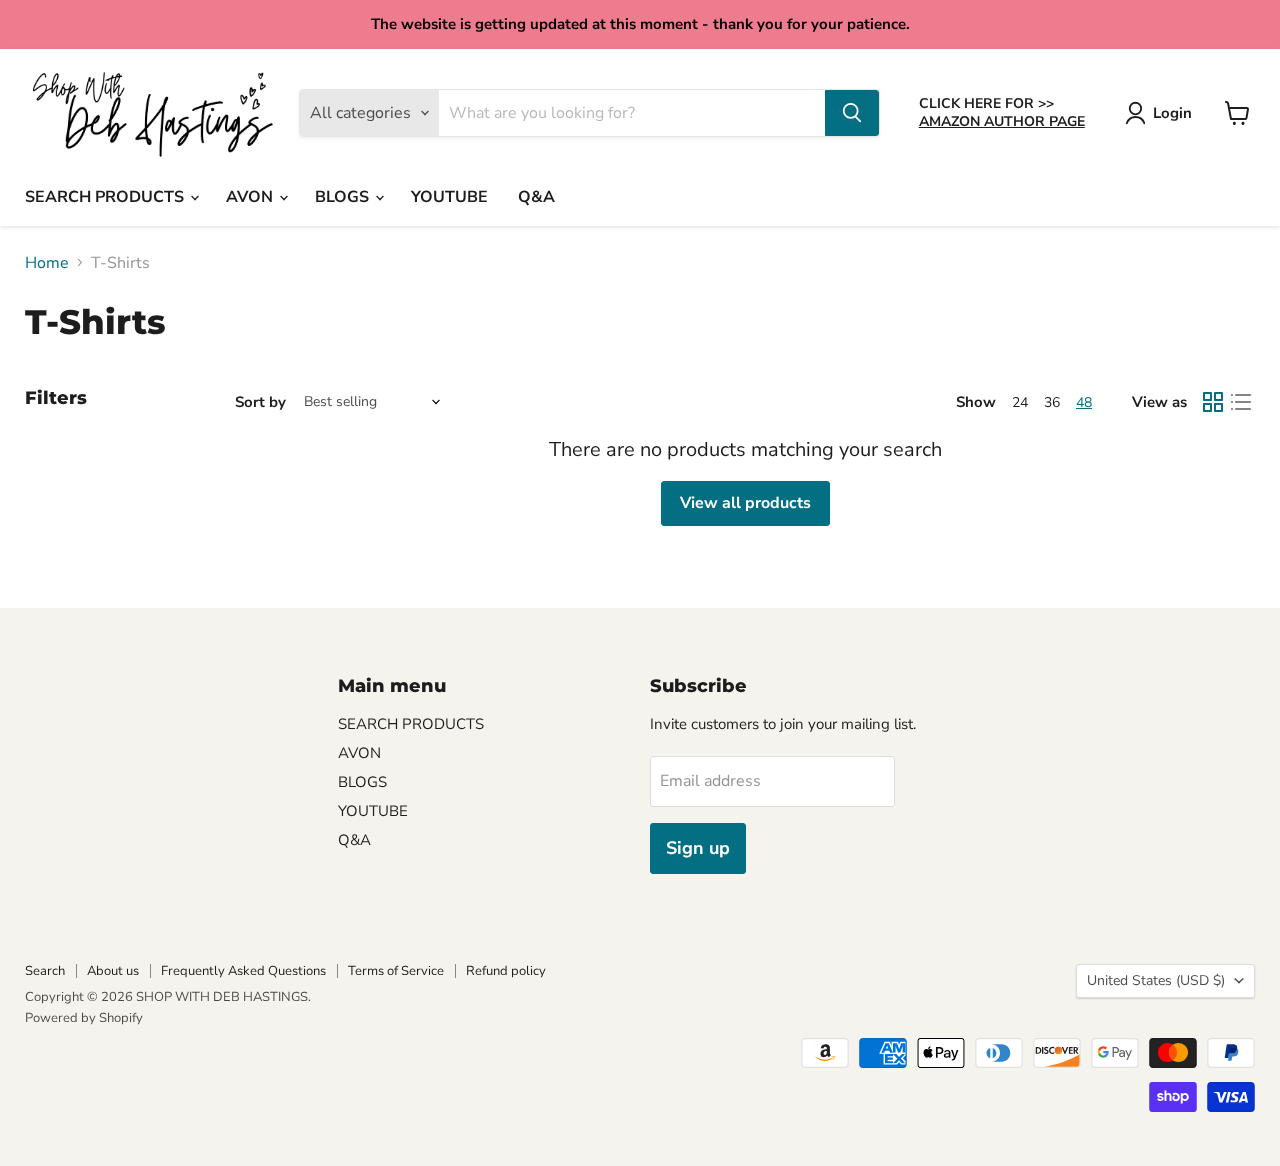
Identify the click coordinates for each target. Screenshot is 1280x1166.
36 (1052, 402)
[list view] (1241, 402)
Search (45, 971)
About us (113, 971)
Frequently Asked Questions (243, 971)
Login (1172, 113)
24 (1020, 402)
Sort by (260, 402)
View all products (745, 503)
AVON (251, 197)
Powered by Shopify (84, 1018)
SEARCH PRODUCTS (106, 197)
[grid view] (1213, 402)
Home (47, 263)
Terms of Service (396, 971)
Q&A (536, 197)
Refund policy (506, 971)
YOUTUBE (449, 197)
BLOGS (344, 197)
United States (1156, 980)
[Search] (852, 113)
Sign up (698, 848)
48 (1084, 402)
